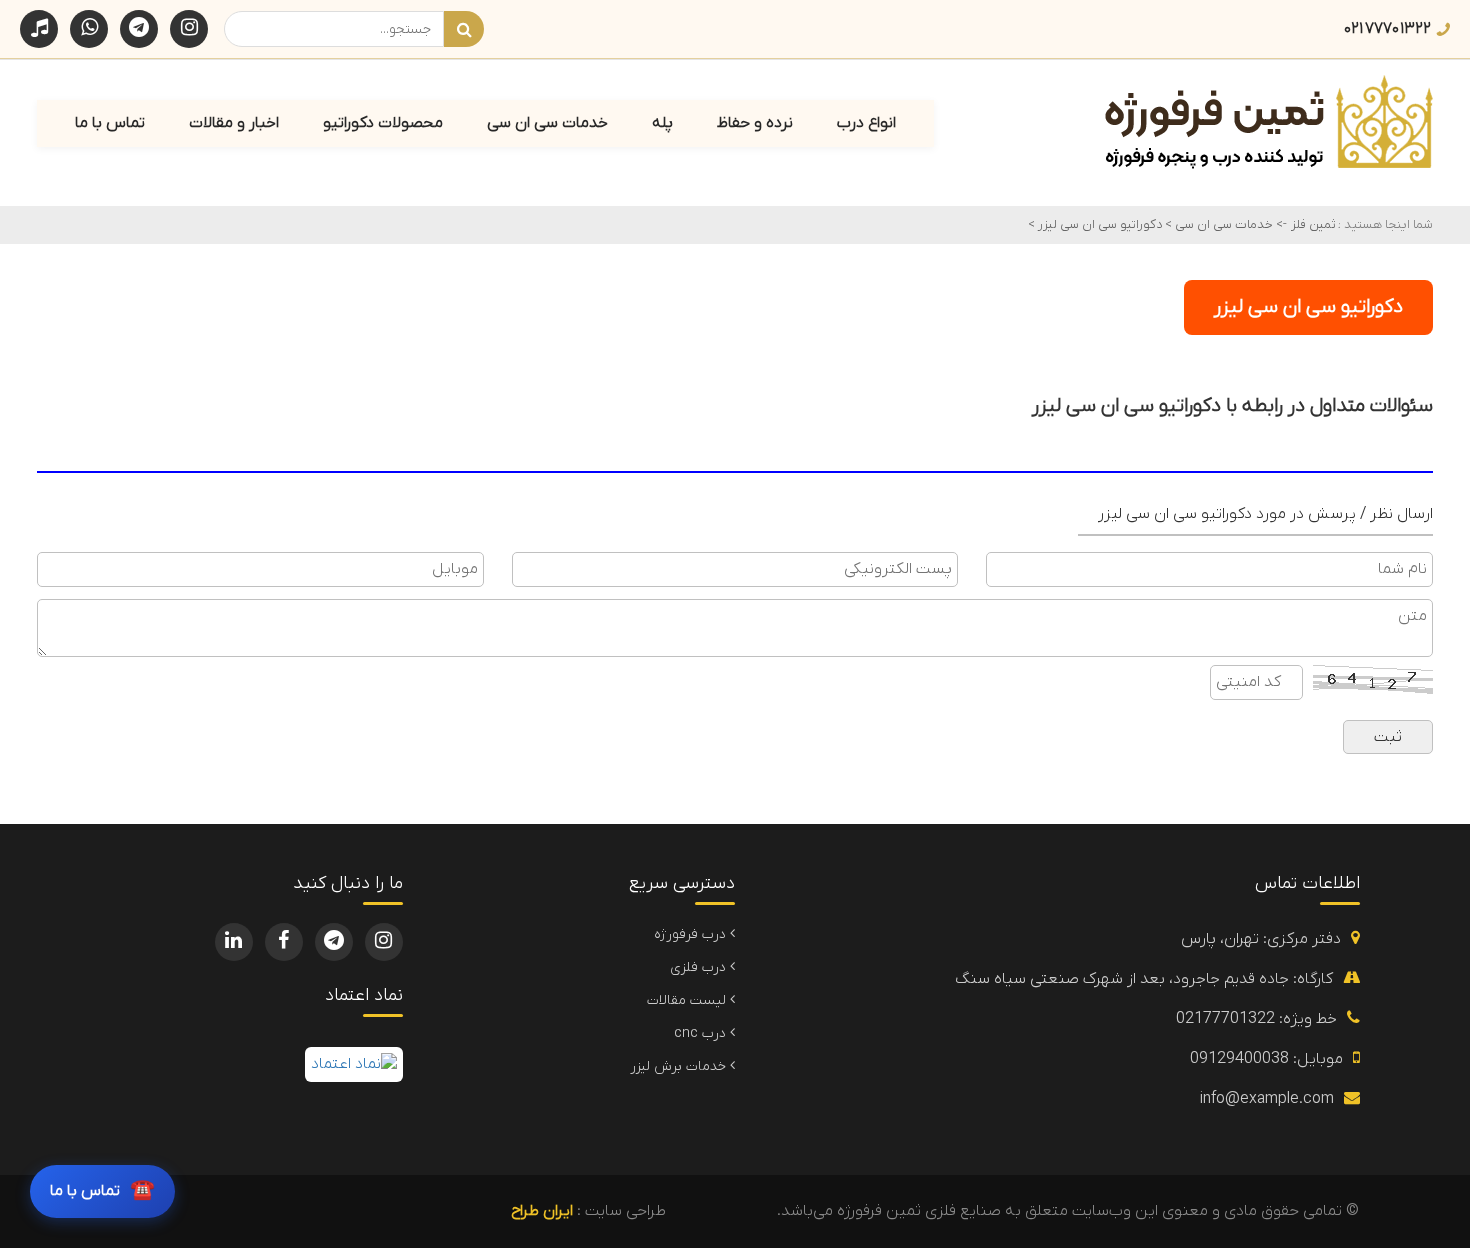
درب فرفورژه (692, 934)
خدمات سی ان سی (1222, 224)
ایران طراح (542, 1211)
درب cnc (702, 1033)
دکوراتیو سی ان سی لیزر (1098, 224)
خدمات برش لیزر (680, 1066)
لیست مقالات (688, 1000)
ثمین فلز (1313, 224)
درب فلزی (700, 967)
